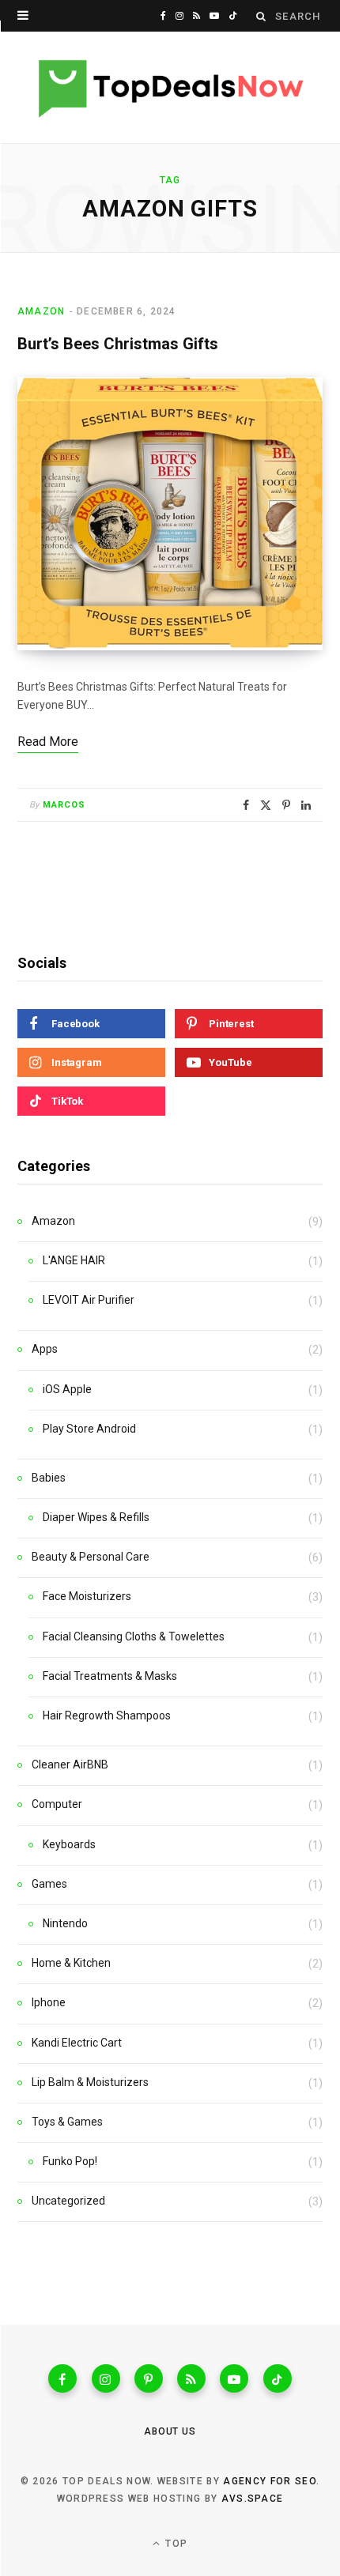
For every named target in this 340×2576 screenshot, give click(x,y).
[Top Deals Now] (170, 88)
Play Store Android (89, 1429)
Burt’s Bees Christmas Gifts (118, 344)
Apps (45, 1349)
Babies (49, 1478)
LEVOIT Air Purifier (89, 1300)
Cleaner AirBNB (70, 1764)
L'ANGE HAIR (74, 1260)
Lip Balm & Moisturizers (90, 2082)
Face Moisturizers (87, 1596)
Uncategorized (68, 2201)
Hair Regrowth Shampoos (107, 1715)
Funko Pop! (70, 2161)
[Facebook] (246, 805)
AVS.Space (253, 2499)
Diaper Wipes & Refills (96, 1517)
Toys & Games (67, 2122)
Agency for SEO (269, 2481)
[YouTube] (234, 2378)
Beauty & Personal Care (91, 1557)
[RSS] (191, 2378)
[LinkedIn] (306, 805)
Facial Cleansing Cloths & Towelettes (134, 1636)
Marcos (64, 805)
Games (49, 1884)
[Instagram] (106, 2378)
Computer (57, 1804)
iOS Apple (67, 1389)
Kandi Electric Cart (77, 2043)
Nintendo (65, 1923)
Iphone (49, 2002)
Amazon (41, 311)
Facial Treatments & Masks (110, 1676)
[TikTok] (278, 2378)
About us (170, 2431)
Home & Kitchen (71, 1963)
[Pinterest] (286, 805)
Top (175, 2544)
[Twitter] (266, 805)
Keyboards (69, 1844)
